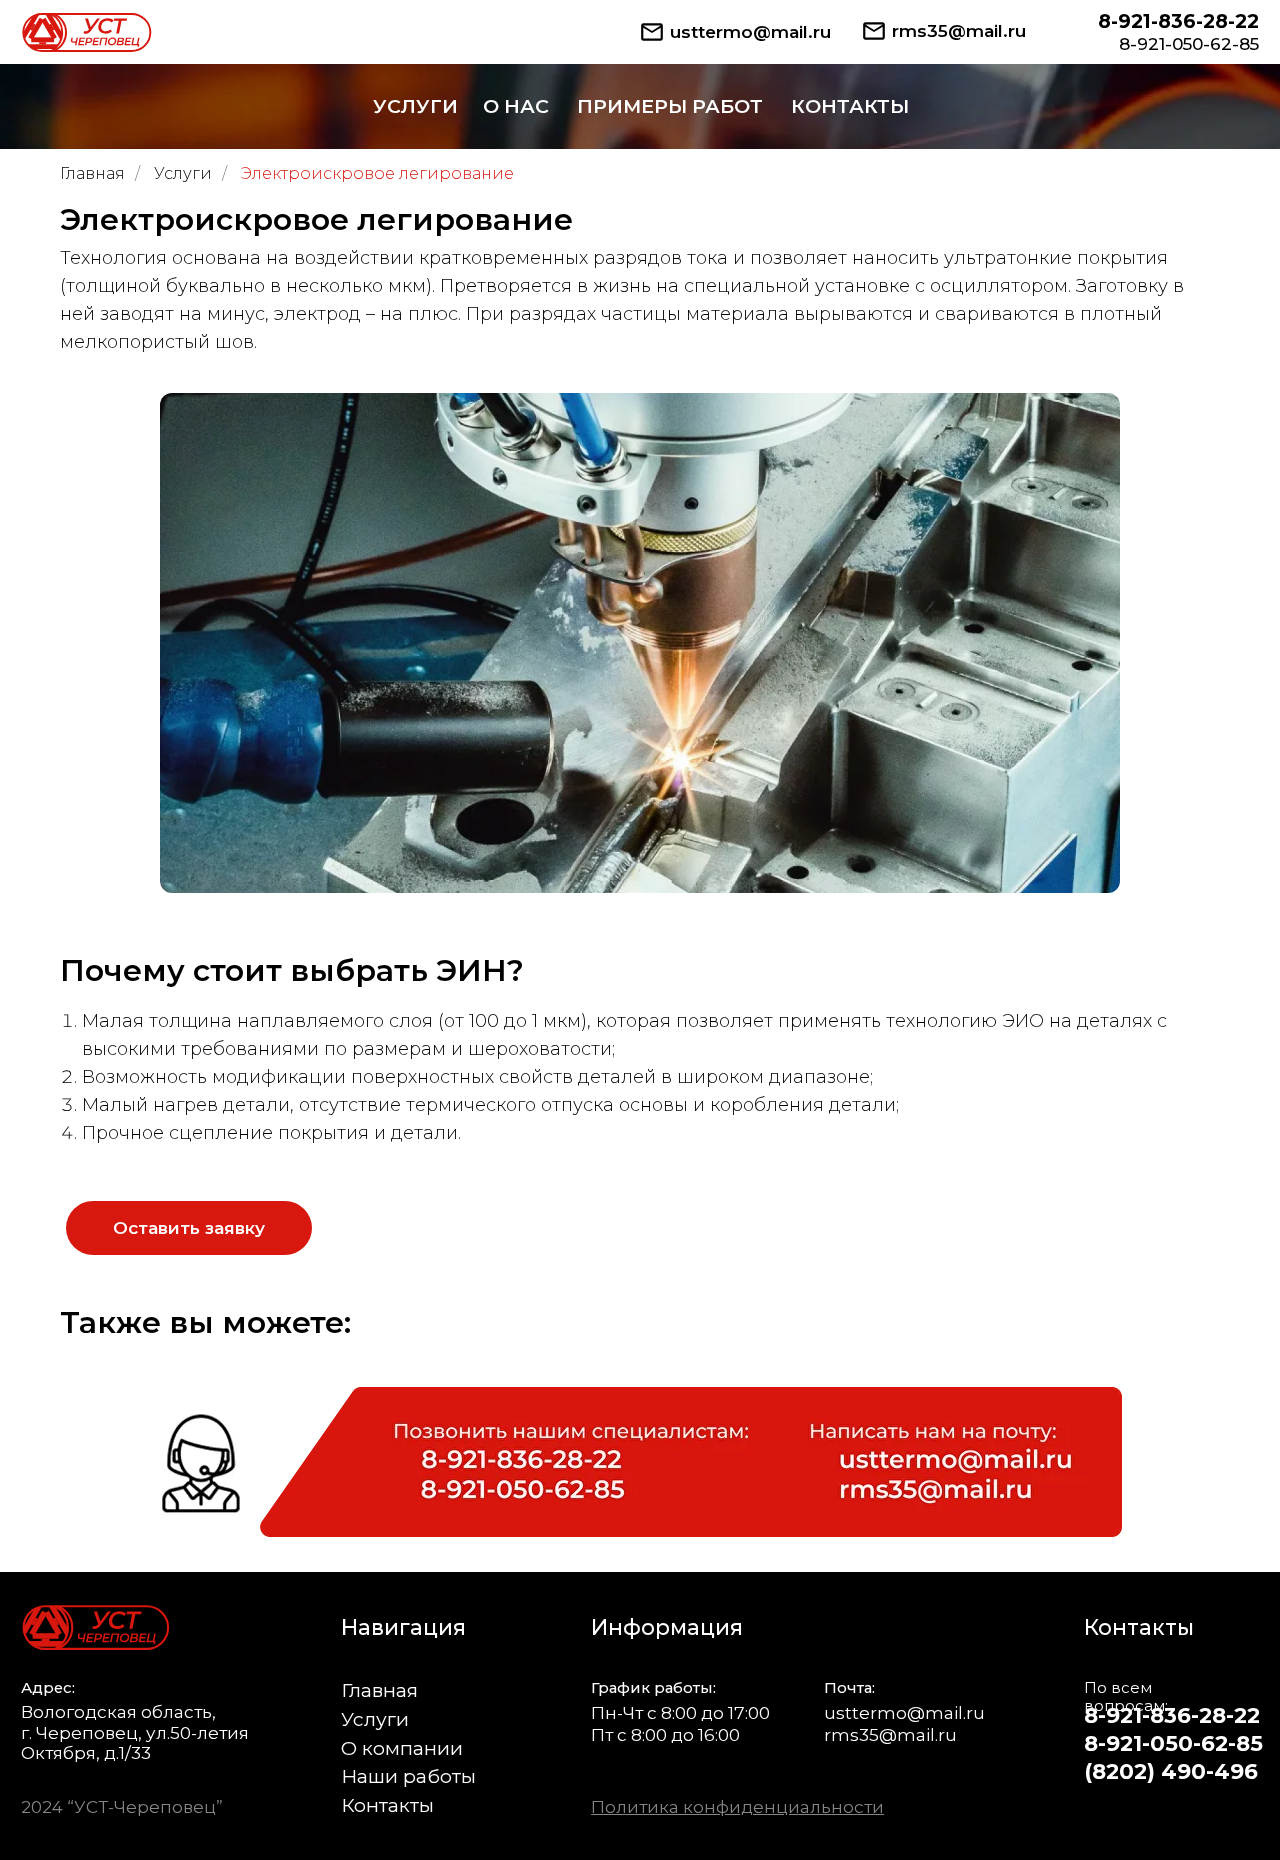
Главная (92, 173)
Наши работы (408, 1776)
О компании (402, 1748)
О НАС (516, 106)
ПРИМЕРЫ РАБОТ (670, 106)
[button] (188, 1227)
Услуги (183, 173)
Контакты (387, 1805)
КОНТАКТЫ (850, 106)
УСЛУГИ (415, 106)
